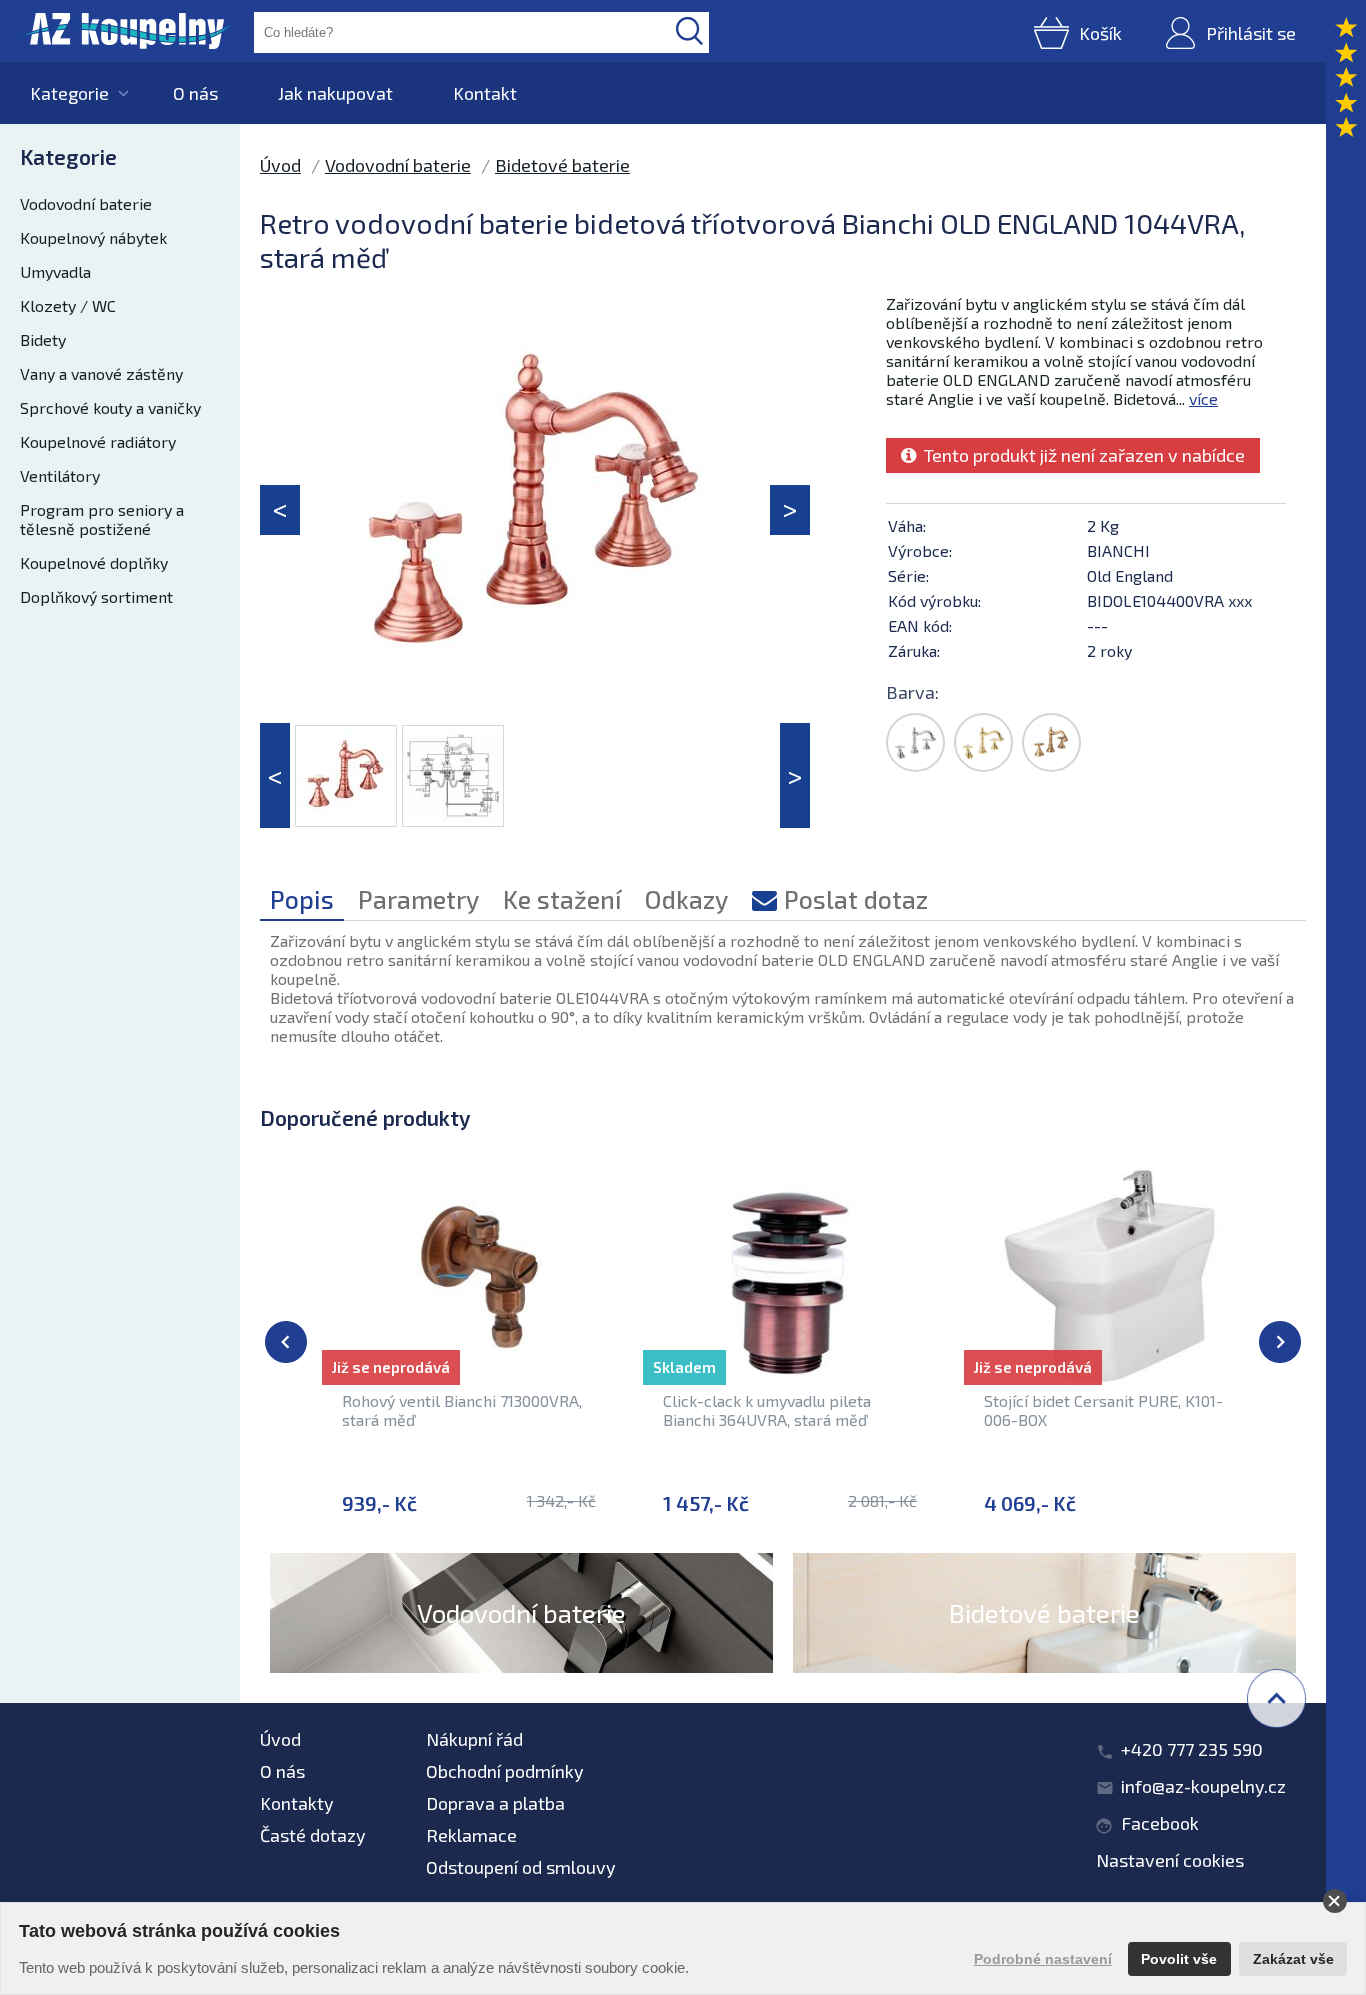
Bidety (43, 339)
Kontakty (297, 1803)
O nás (195, 93)
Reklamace (471, 1835)
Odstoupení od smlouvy (521, 1867)
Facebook (1160, 1823)
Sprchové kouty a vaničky (110, 407)
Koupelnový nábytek (93, 237)
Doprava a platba (495, 1803)
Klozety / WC (68, 305)
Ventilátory (60, 475)
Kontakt (485, 93)
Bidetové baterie (562, 165)
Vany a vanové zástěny (101, 373)
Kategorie (69, 93)
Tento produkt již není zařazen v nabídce (1080, 455)
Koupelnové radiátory (98, 441)
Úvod (280, 165)
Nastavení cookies (1170, 1860)
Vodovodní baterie (86, 203)
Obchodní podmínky (505, 1771)
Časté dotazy (313, 1835)
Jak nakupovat (335, 93)
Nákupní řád (474, 1739)
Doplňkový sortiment (96, 596)
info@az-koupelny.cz (1203, 1786)
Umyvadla (55, 271)
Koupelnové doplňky (94, 562)
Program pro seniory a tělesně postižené (102, 519)
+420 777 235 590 (1192, 1749)
